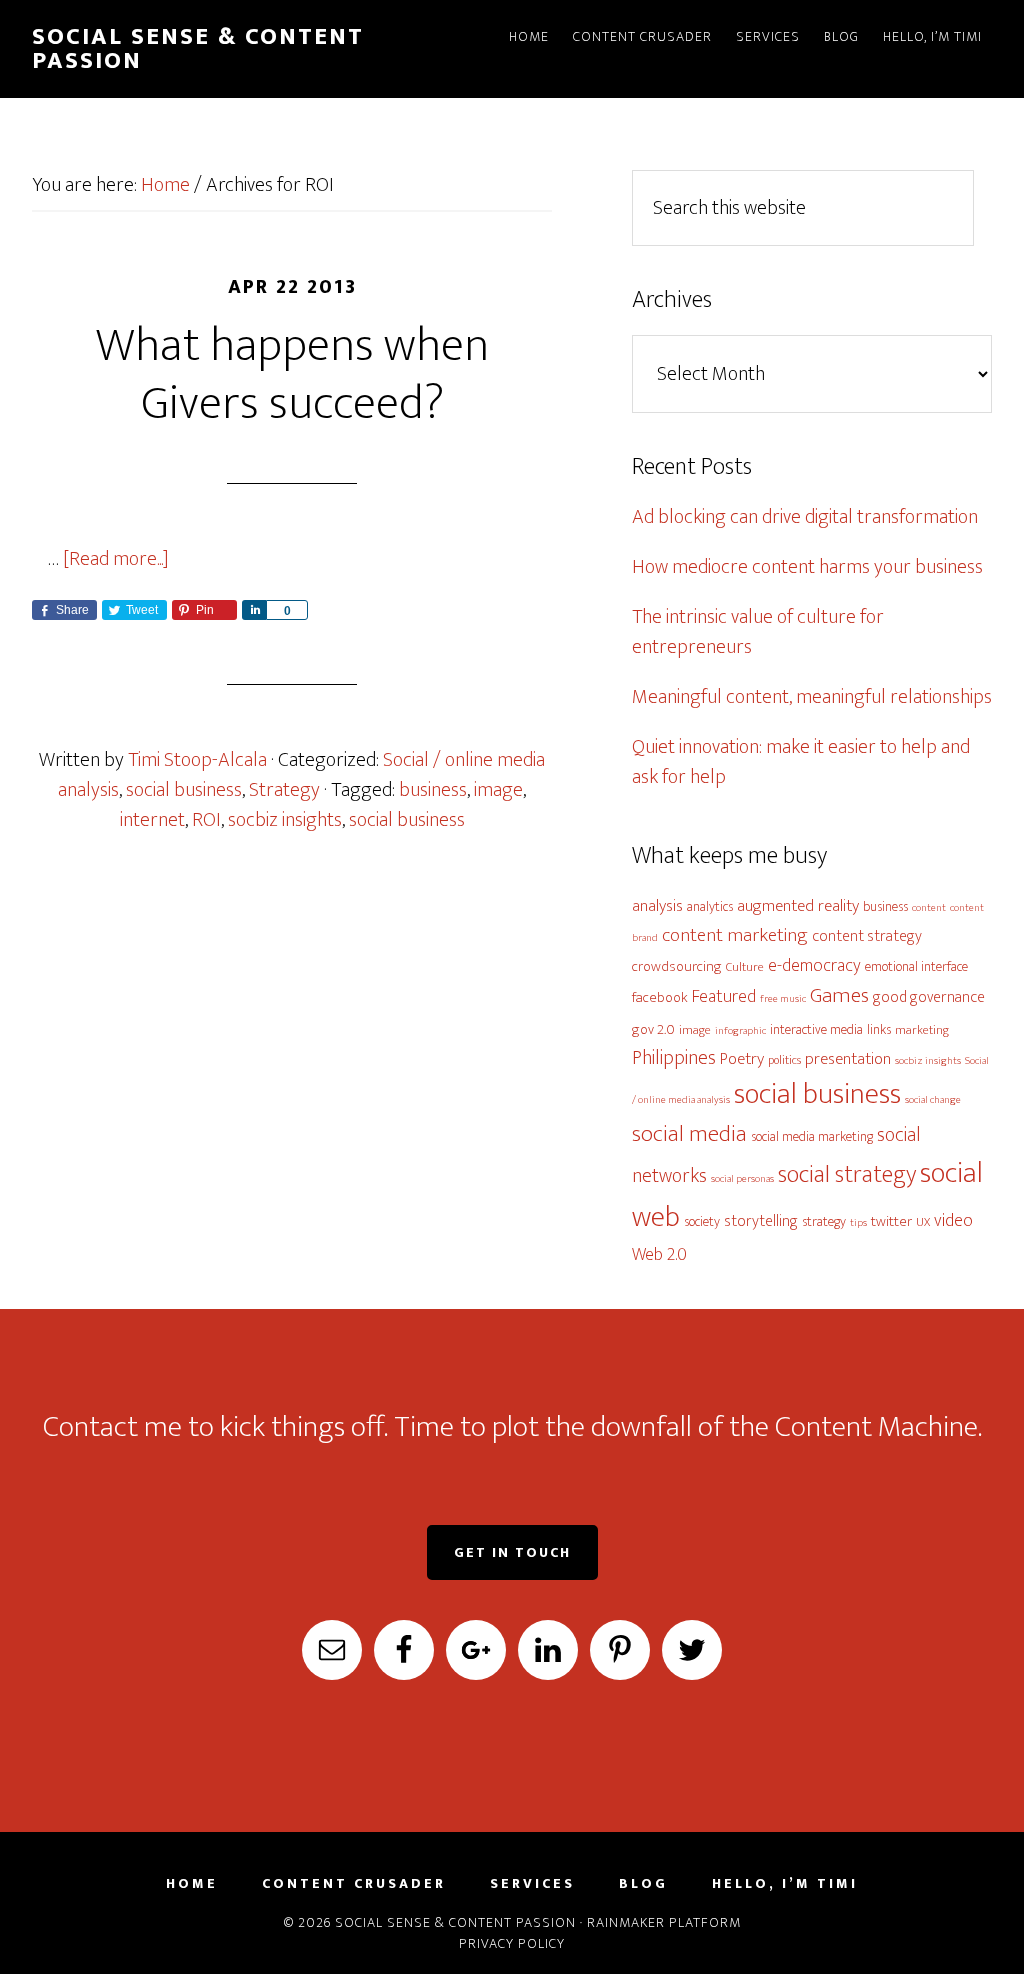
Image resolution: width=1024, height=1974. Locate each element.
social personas (742, 1179)
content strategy (867, 936)
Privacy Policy (512, 1943)
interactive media (816, 1029)
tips (858, 1223)
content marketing (735, 935)
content (929, 908)
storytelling (761, 1221)
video (953, 1220)
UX (923, 1222)
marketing (922, 1030)
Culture (745, 967)
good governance (929, 997)
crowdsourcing (677, 966)
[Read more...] (116, 559)
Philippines (674, 1058)
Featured (724, 996)
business (433, 790)
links (879, 1029)
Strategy (284, 790)
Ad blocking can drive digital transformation (805, 517)
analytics (710, 906)
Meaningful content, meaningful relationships (812, 697)
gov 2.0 (653, 1029)
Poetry (742, 1059)
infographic (740, 1031)
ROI (206, 820)
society (702, 1221)
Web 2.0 (659, 1254)
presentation (848, 1059)
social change (933, 1100)
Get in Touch (512, 1552)
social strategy (847, 1174)
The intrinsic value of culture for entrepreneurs (758, 632)
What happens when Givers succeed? (292, 375)
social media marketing (812, 1136)
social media (689, 1134)
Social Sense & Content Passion (198, 49)
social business (184, 790)
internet (152, 820)
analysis (657, 906)
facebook (660, 997)
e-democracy (814, 965)
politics (784, 1060)
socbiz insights (285, 820)
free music (783, 999)
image (498, 790)
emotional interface (916, 966)
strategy (824, 1221)
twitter (891, 1221)
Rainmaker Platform (664, 1922)
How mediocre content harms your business (807, 567)
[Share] (254, 610)
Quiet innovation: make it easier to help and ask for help (801, 762)
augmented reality (798, 906)
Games (839, 995)
